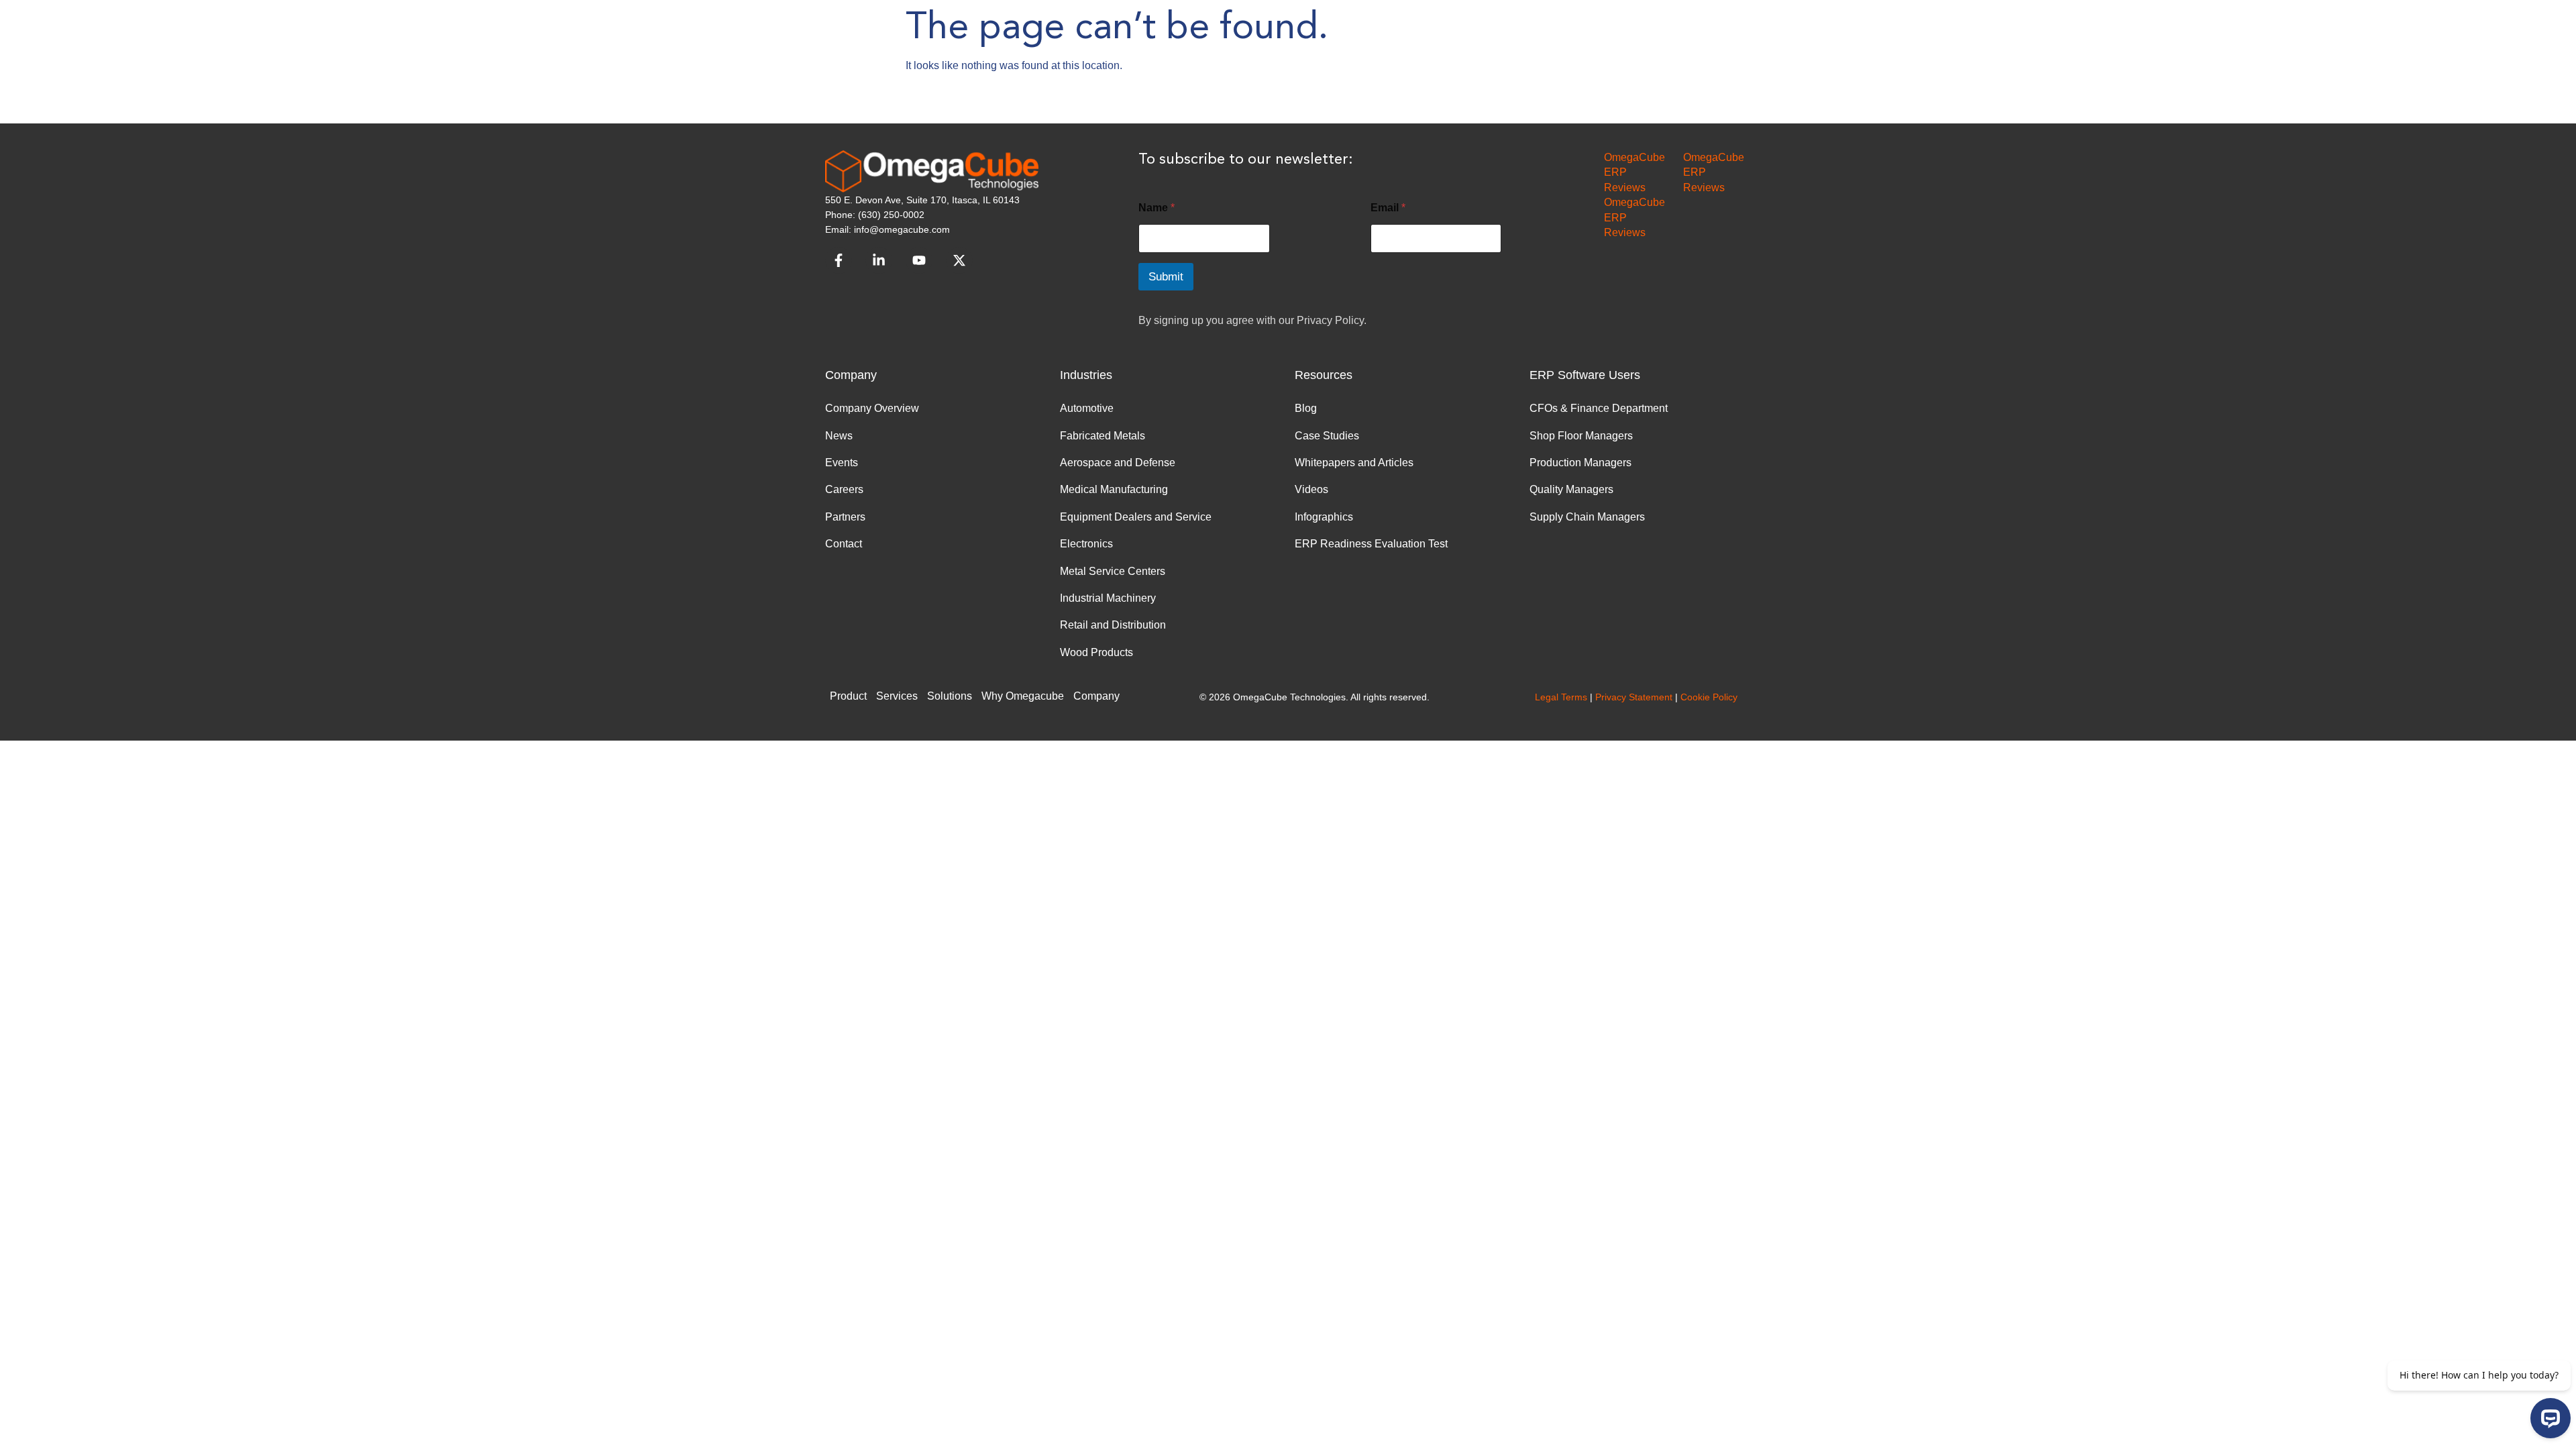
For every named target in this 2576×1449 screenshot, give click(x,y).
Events (842, 463)
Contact (844, 544)
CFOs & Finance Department (1599, 408)
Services (897, 696)
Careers (844, 489)
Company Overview (872, 408)
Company (1096, 696)
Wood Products (1096, 652)
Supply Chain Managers (1587, 517)
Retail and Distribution (1113, 625)
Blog (1306, 408)
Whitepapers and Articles (1354, 463)
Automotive (1087, 408)
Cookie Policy (1709, 697)
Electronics (1086, 544)
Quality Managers (1571, 489)
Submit (1166, 277)
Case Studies (1327, 436)
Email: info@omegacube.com (888, 229)
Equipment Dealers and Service (1136, 517)
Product (848, 696)
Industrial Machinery (1108, 598)
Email (1388, 208)
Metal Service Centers (1113, 571)
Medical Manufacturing (1114, 489)
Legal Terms (1561, 697)
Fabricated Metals (1103, 436)
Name (1157, 208)
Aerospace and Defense (1118, 463)
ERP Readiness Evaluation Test (1371, 544)
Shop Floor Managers (1581, 436)
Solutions (950, 696)
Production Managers (1580, 463)
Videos (1311, 489)
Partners (845, 517)
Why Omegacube (1023, 696)
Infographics (1324, 517)
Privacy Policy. (1332, 320)
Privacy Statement (1634, 697)
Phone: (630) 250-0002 (875, 215)
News (839, 436)
